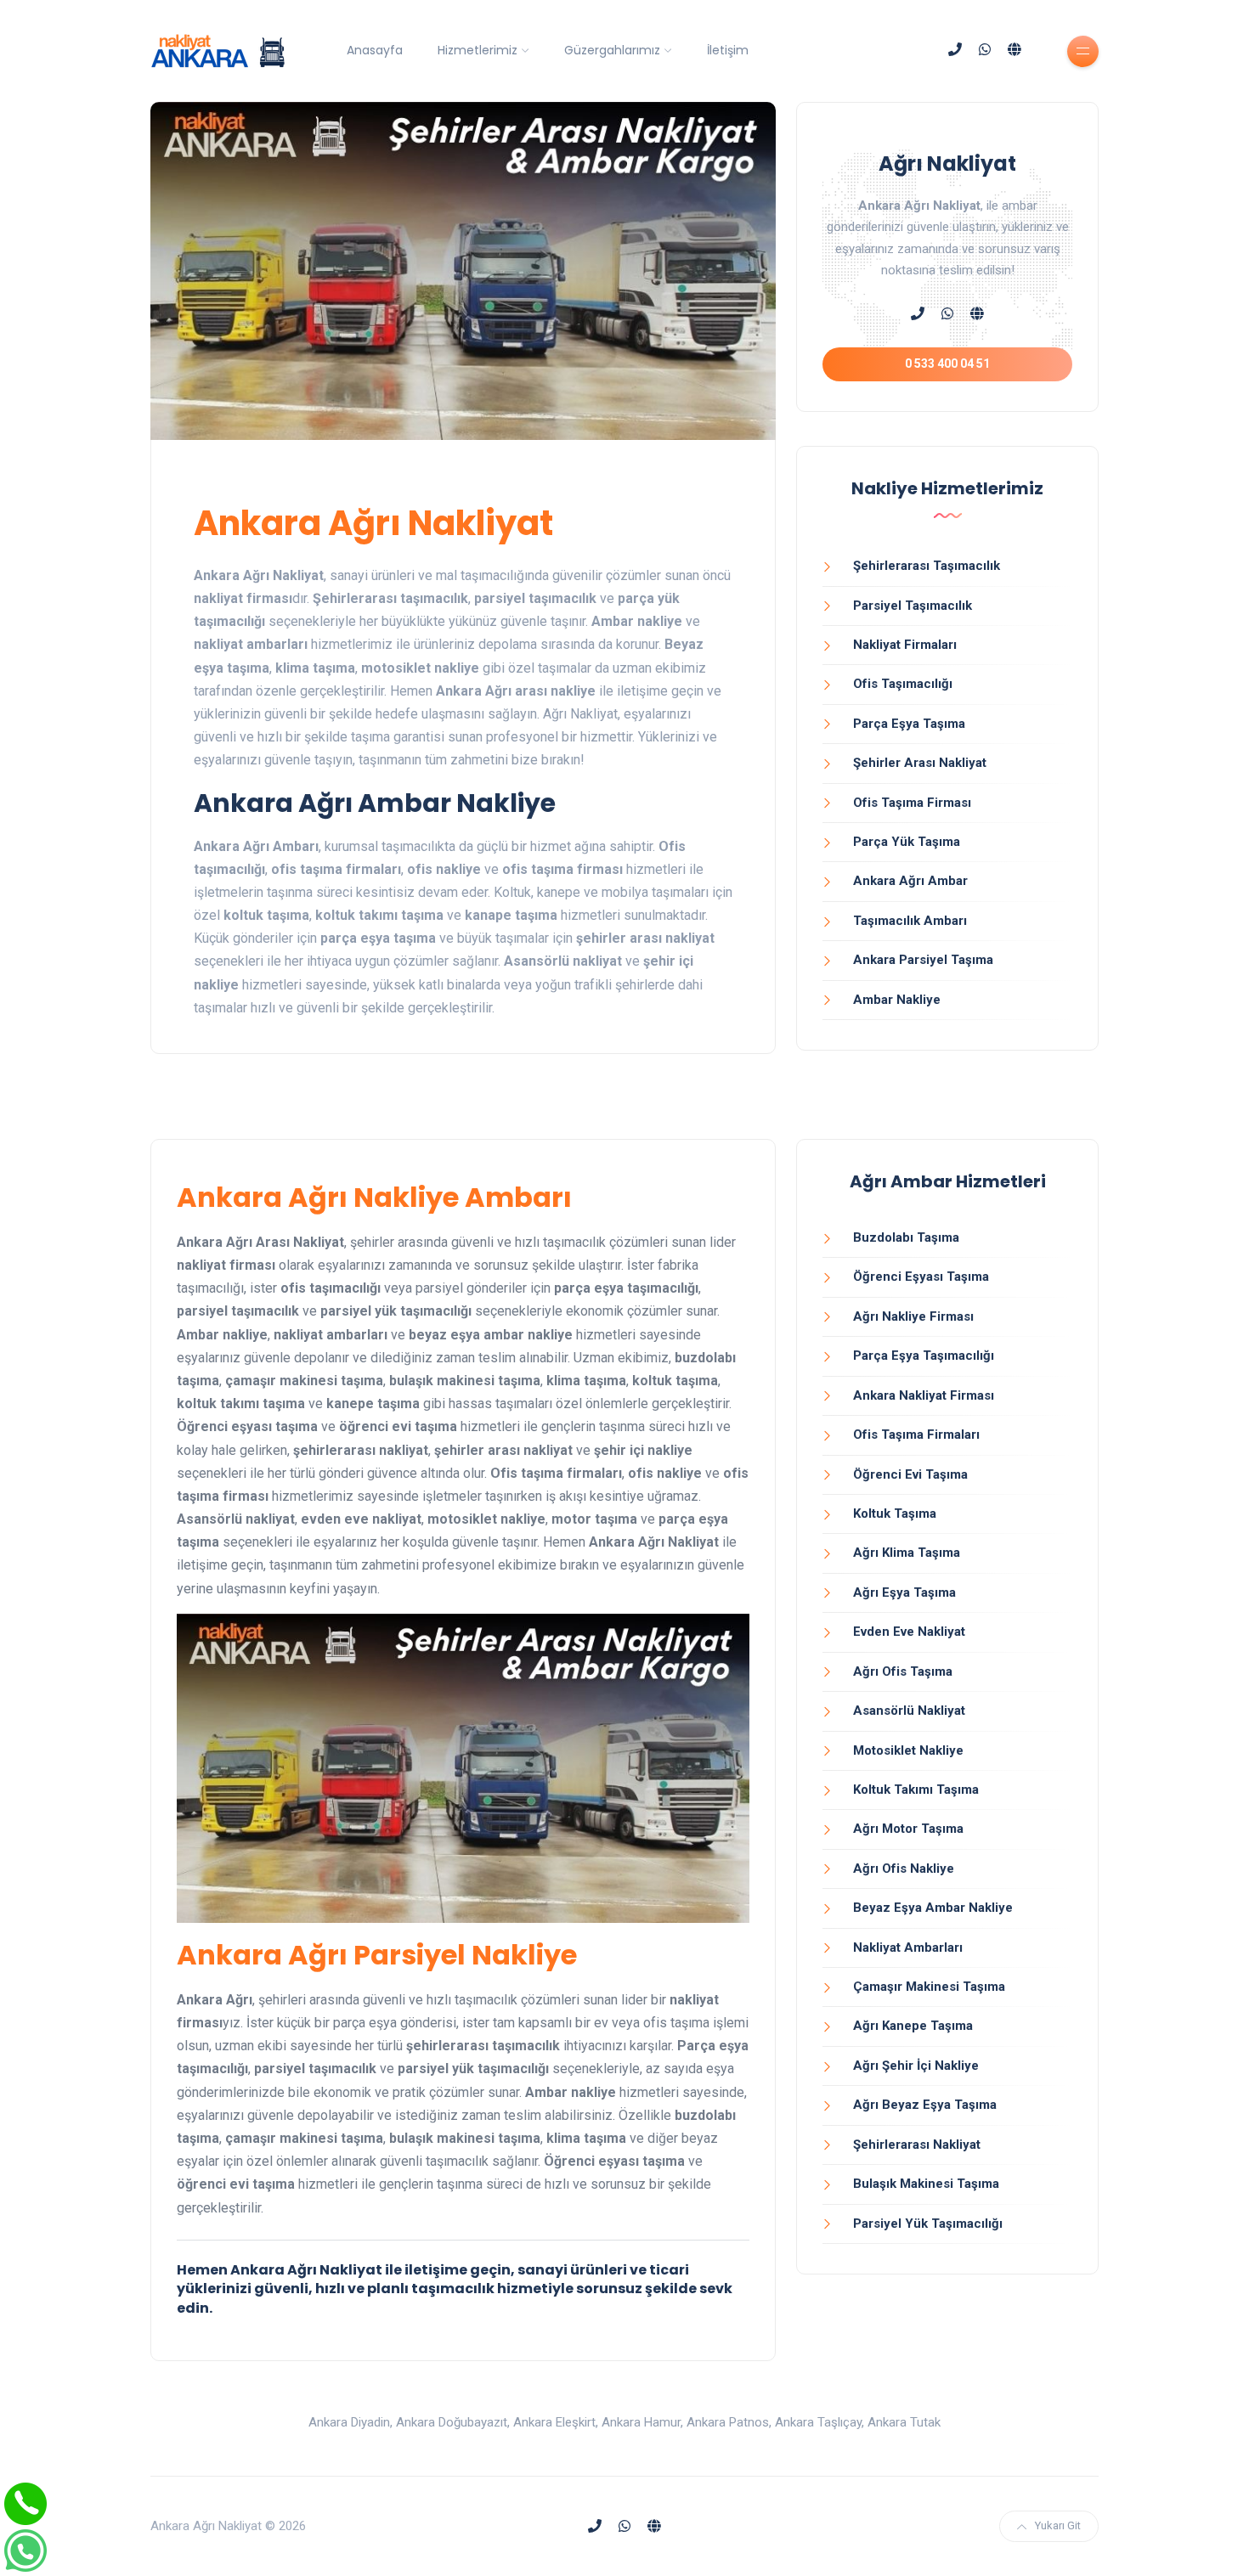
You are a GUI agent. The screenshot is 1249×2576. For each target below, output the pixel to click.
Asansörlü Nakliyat (909, 1711)
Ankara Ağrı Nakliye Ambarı (374, 1197)
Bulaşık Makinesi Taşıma (926, 2184)
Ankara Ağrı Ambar (910, 881)
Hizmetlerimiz (478, 50)
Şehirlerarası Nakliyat (917, 2145)
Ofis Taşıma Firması (912, 803)
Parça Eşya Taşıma (909, 724)
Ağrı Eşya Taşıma (904, 1592)
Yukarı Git (1058, 2525)
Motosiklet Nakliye (908, 1750)
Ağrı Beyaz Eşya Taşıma (925, 2105)
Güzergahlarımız (612, 50)
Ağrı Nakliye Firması (913, 1316)
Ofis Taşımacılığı (903, 684)
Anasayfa (375, 50)
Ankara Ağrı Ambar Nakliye (375, 803)
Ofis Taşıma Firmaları (916, 1435)
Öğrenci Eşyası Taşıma (921, 1277)
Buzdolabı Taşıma (906, 1237)
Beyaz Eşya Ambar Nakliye (933, 1908)
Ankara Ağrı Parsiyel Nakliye (377, 1955)
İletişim (728, 50)
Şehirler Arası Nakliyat (920, 763)
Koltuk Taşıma (895, 1513)
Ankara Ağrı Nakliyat (373, 523)
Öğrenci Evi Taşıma (910, 1474)
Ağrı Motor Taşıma (908, 1829)
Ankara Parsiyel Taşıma (923, 960)
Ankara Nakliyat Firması (924, 1395)
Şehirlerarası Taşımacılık (927, 566)
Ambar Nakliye (897, 1000)
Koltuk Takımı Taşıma (916, 1790)
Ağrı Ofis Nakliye (904, 1869)
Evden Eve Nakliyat (909, 1632)
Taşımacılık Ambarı (910, 921)
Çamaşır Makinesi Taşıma (929, 1987)
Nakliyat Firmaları (905, 645)
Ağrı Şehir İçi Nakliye (916, 2066)
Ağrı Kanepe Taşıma (913, 2026)
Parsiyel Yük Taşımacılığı (928, 2224)
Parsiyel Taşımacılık (913, 606)
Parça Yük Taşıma (907, 842)
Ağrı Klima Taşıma (907, 1553)
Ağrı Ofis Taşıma (903, 1671)
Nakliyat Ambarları (908, 1948)
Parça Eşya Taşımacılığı (924, 1356)
